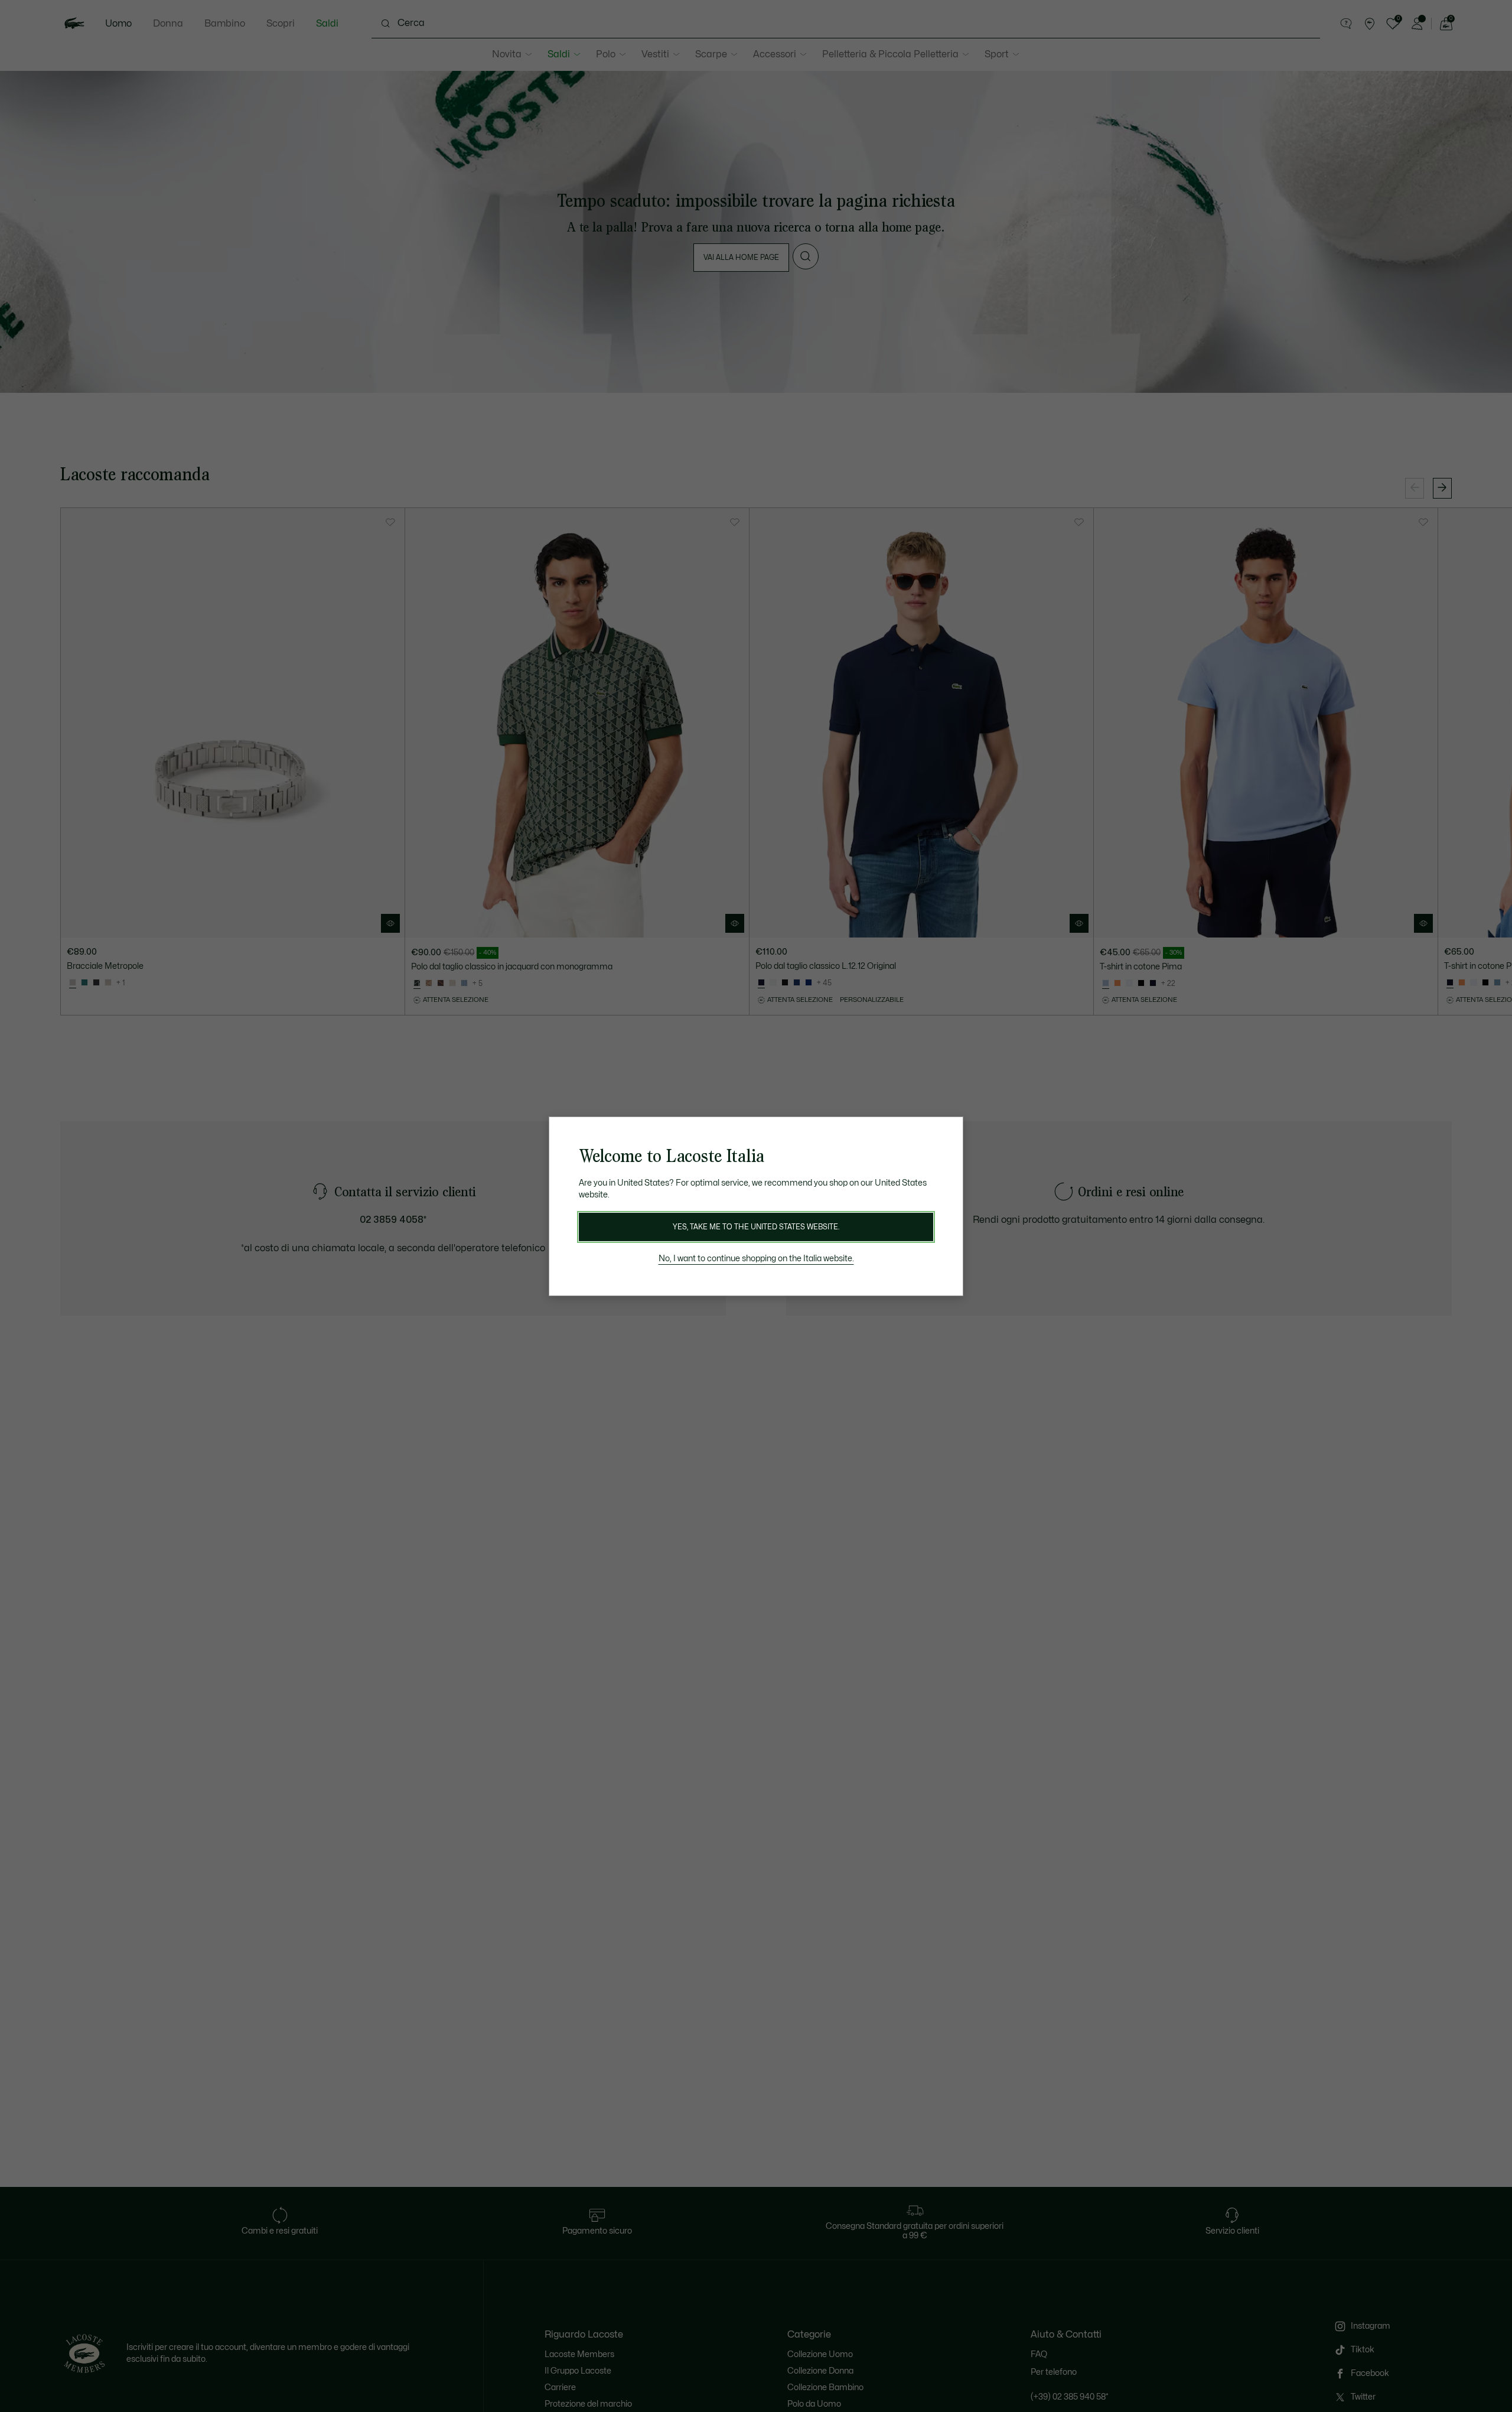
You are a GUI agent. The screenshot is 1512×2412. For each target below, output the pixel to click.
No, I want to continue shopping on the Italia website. (756, 1259)
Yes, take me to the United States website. (756, 1227)
